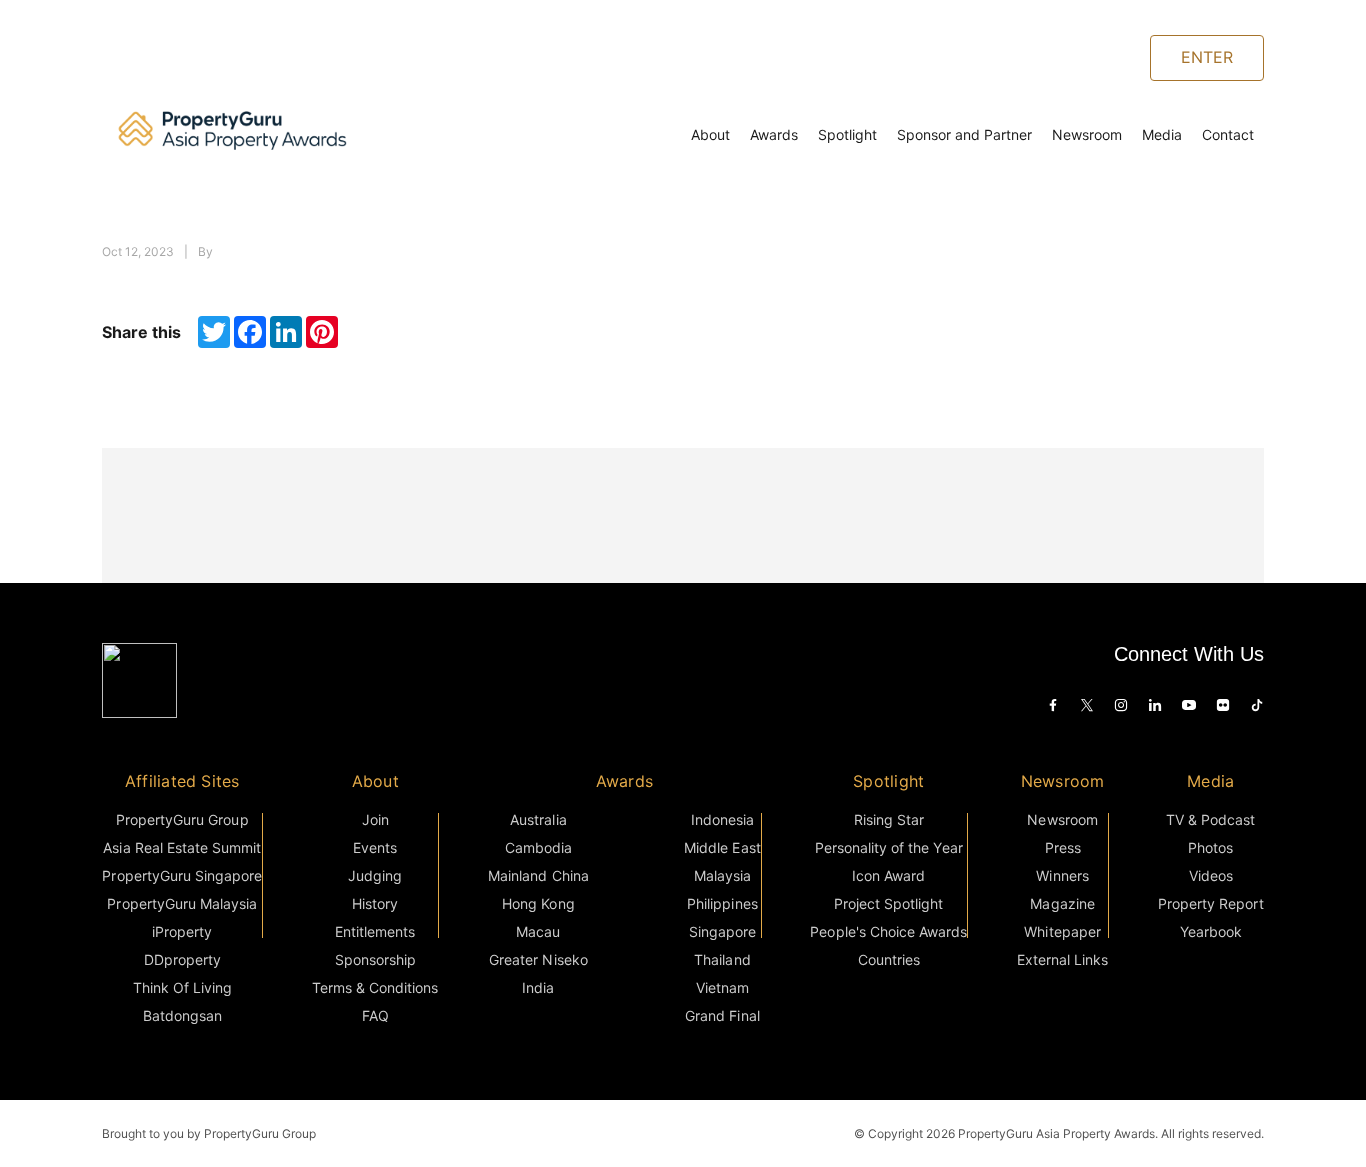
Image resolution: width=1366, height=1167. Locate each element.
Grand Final (722, 1015)
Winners (1062, 875)
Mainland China (538, 875)
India (538, 987)
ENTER (1207, 57)
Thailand (722, 959)
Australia (538, 819)
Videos (1211, 875)
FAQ (375, 1015)
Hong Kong (538, 903)
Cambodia (538, 847)
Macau (538, 931)
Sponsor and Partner (964, 134)
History (375, 903)
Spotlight (847, 134)
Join (375, 819)
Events (375, 847)
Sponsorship (375, 959)
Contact (1228, 134)
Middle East (722, 847)
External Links (1062, 959)
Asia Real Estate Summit (182, 847)
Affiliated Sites (182, 781)
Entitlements (375, 931)
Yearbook (1211, 931)
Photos (1210, 847)
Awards (774, 134)
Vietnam (722, 987)
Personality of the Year (889, 847)
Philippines (722, 903)
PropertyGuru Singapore (182, 875)
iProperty (182, 931)
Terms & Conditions (375, 987)
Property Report (1210, 903)
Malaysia (722, 875)
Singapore (722, 931)
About (710, 134)
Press (1063, 847)
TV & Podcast (1210, 819)
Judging (375, 875)
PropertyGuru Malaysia (182, 903)
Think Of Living (182, 987)
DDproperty (182, 959)
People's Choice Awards (888, 931)
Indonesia (722, 819)
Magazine (1062, 903)
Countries (889, 959)
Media (1162, 134)
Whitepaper (1062, 931)
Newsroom (1087, 134)
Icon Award (888, 875)
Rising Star (889, 819)
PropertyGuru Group (182, 819)
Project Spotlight (889, 903)
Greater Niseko (538, 959)
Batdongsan (182, 1015)
